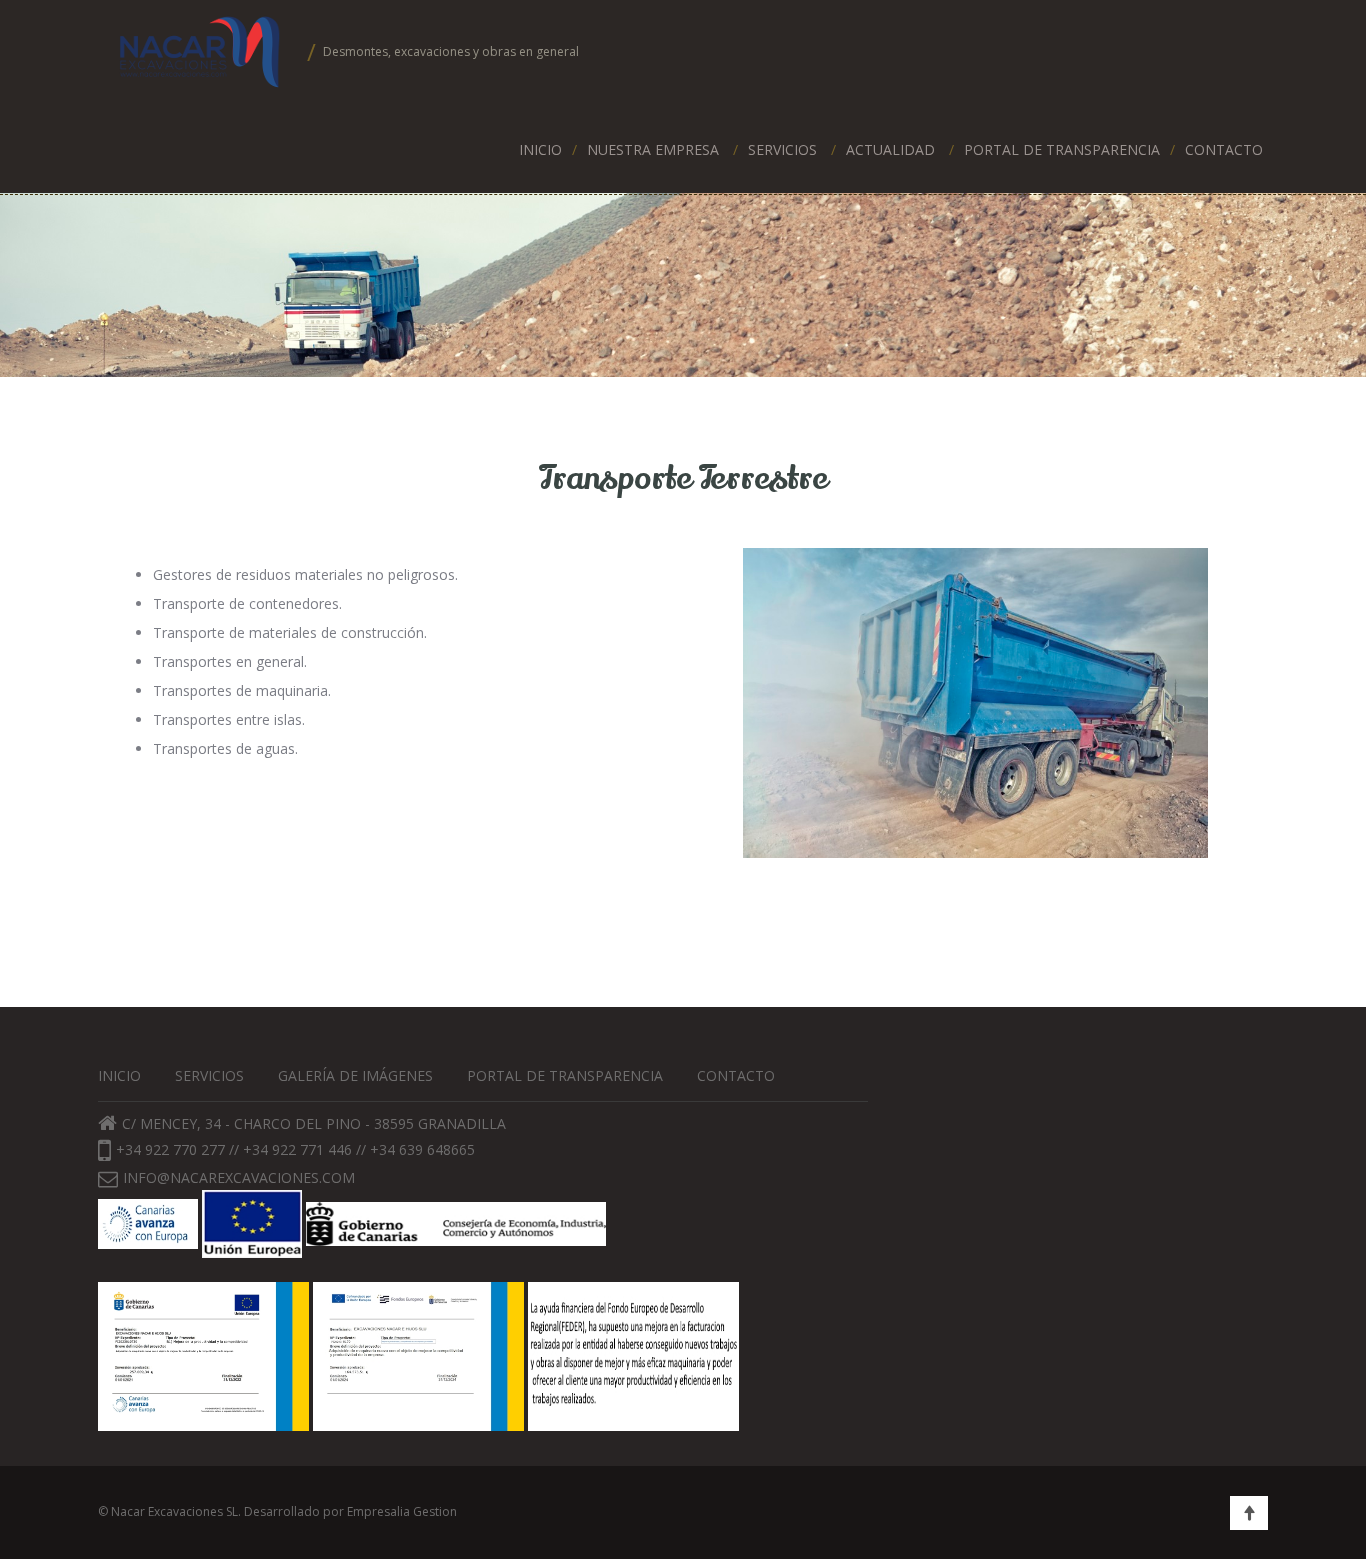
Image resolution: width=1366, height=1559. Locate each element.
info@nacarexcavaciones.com (239, 1177)
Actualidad (890, 149)
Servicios (782, 149)
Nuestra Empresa (653, 149)
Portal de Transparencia (1062, 149)
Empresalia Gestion (402, 1511)
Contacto (1224, 149)
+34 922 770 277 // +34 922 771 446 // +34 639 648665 (295, 1149)
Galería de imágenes (355, 1075)
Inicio (540, 149)
